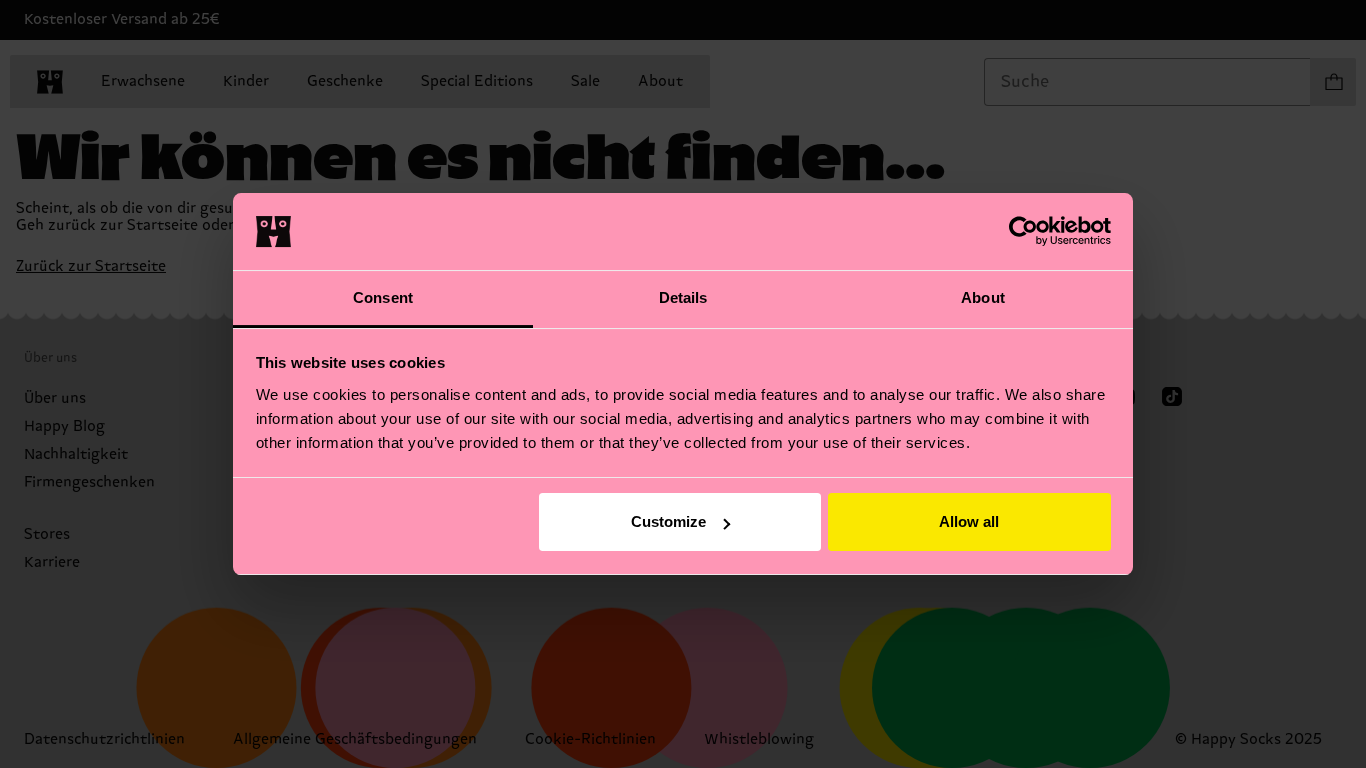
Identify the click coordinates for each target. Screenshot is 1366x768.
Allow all (969, 521)
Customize (668, 521)
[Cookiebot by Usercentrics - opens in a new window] (1023, 231)
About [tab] (983, 297)
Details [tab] (683, 297)
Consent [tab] (383, 297)
